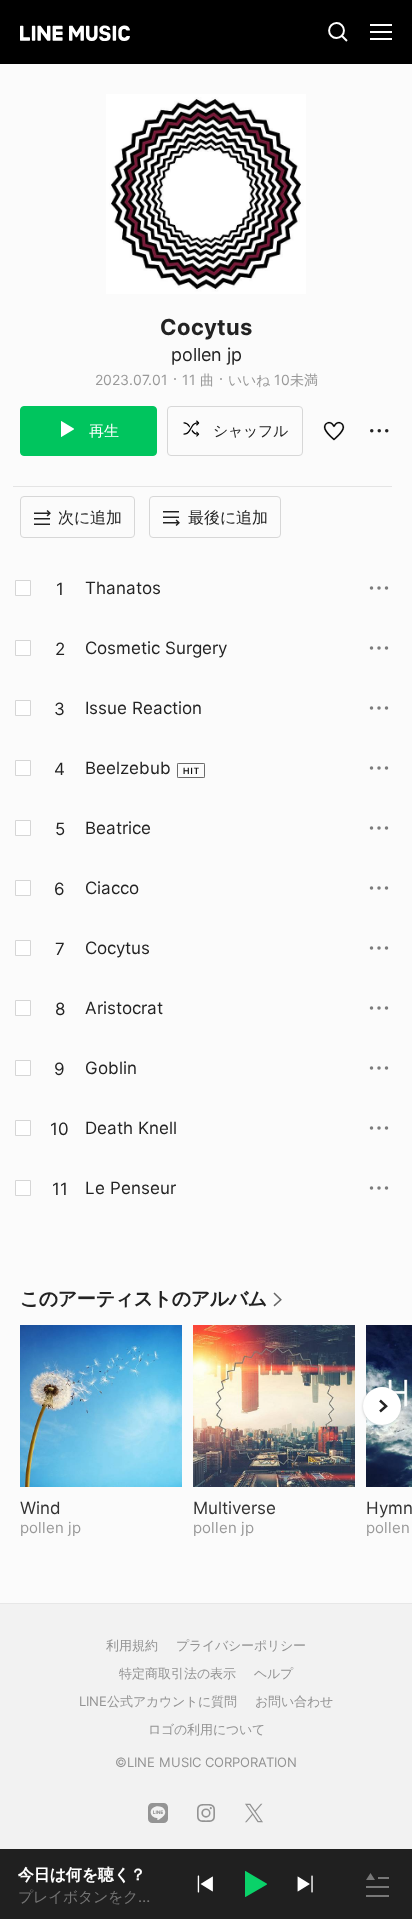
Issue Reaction (143, 708)
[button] (255, 1887)
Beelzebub (128, 768)
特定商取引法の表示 (177, 1673)
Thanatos (123, 588)
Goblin (111, 1068)
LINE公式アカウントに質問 (158, 1701)
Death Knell (131, 1128)
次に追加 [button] (90, 517)
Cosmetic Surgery (156, 648)
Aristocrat (124, 1008)
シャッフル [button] (248, 430)
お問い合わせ (294, 1701)
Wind (91, 1508)
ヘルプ (273, 1673)
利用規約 (132, 1645)
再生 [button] (102, 430)
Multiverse (274, 1508)
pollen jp (206, 354)
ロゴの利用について (206, 1729)
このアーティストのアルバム (152, 1305)
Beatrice (118, 828)
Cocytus (117, 948)
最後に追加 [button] (228, 517)
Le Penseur (130, 1188)
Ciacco (112, 888)
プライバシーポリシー (241, 1645)
